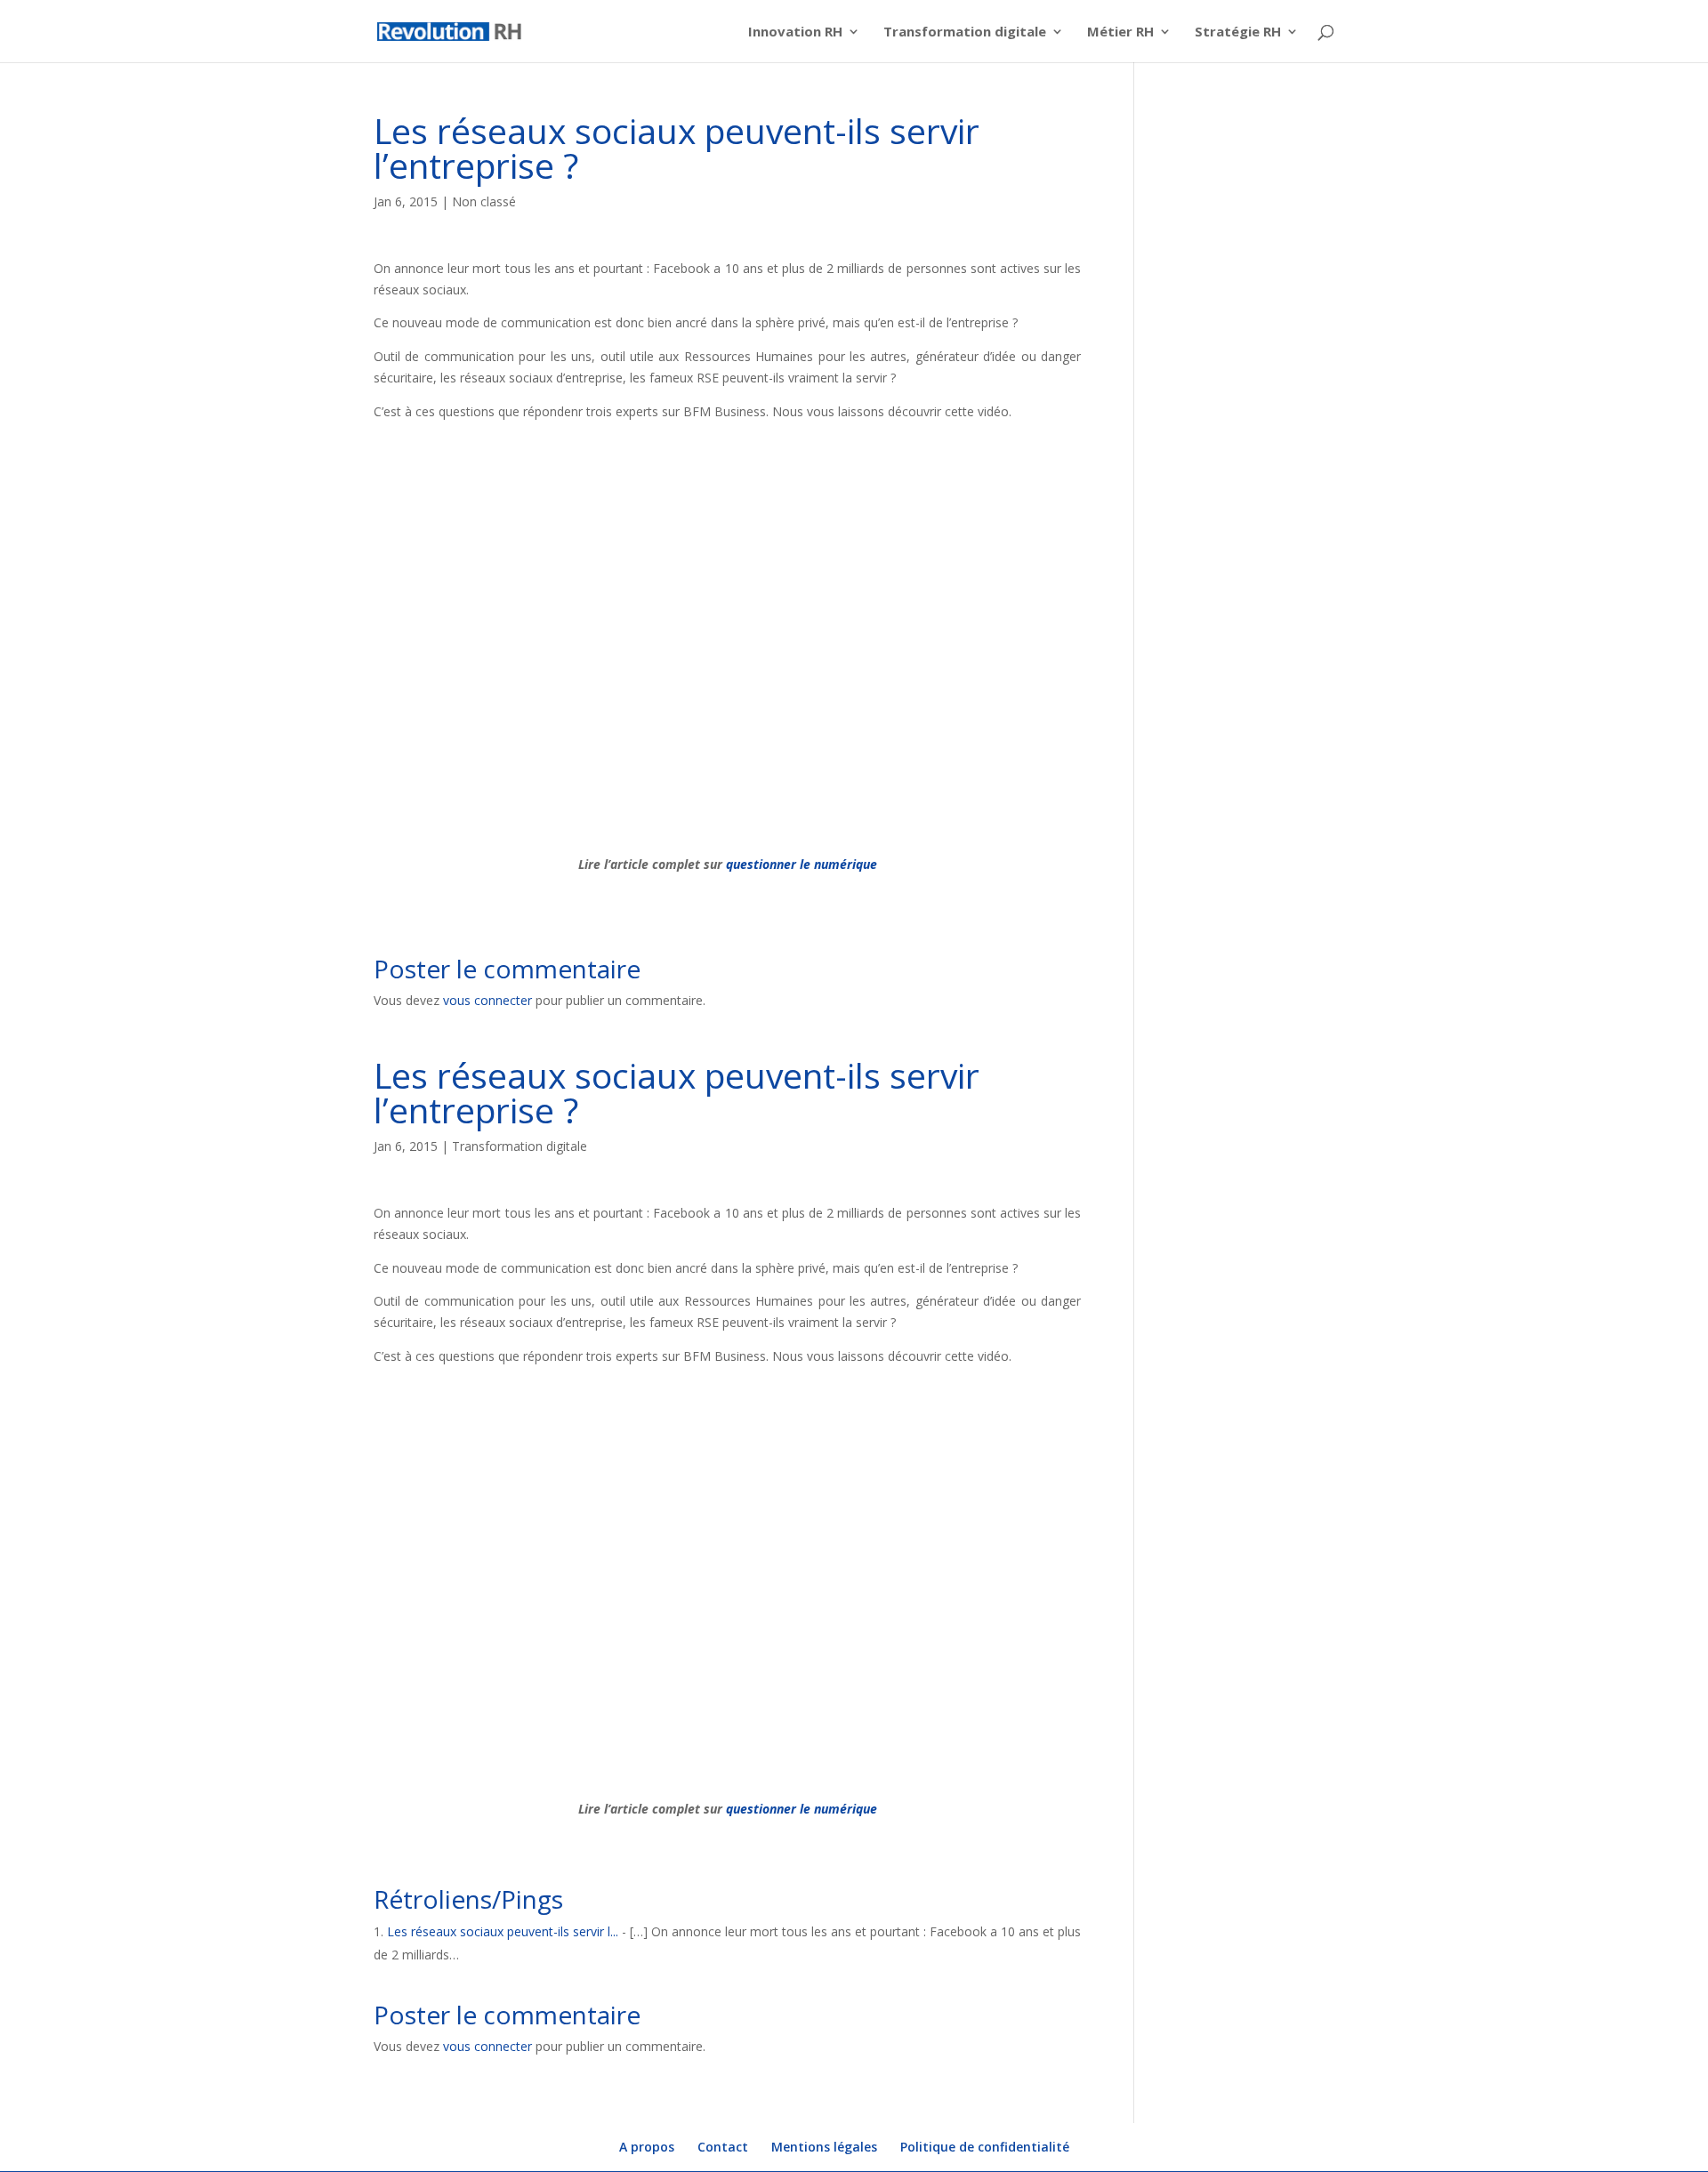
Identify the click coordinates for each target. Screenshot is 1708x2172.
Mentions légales (824, 2147)
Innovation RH (795, 32)
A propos (647, 2147)
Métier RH (1120, 32)
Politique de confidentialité (985, 2147)
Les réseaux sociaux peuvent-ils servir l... (503, 1931)
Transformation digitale (965, 32)
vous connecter (487, 1000)
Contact (723, 2147)
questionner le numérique (802, 864)
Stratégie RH (1238, 32)
